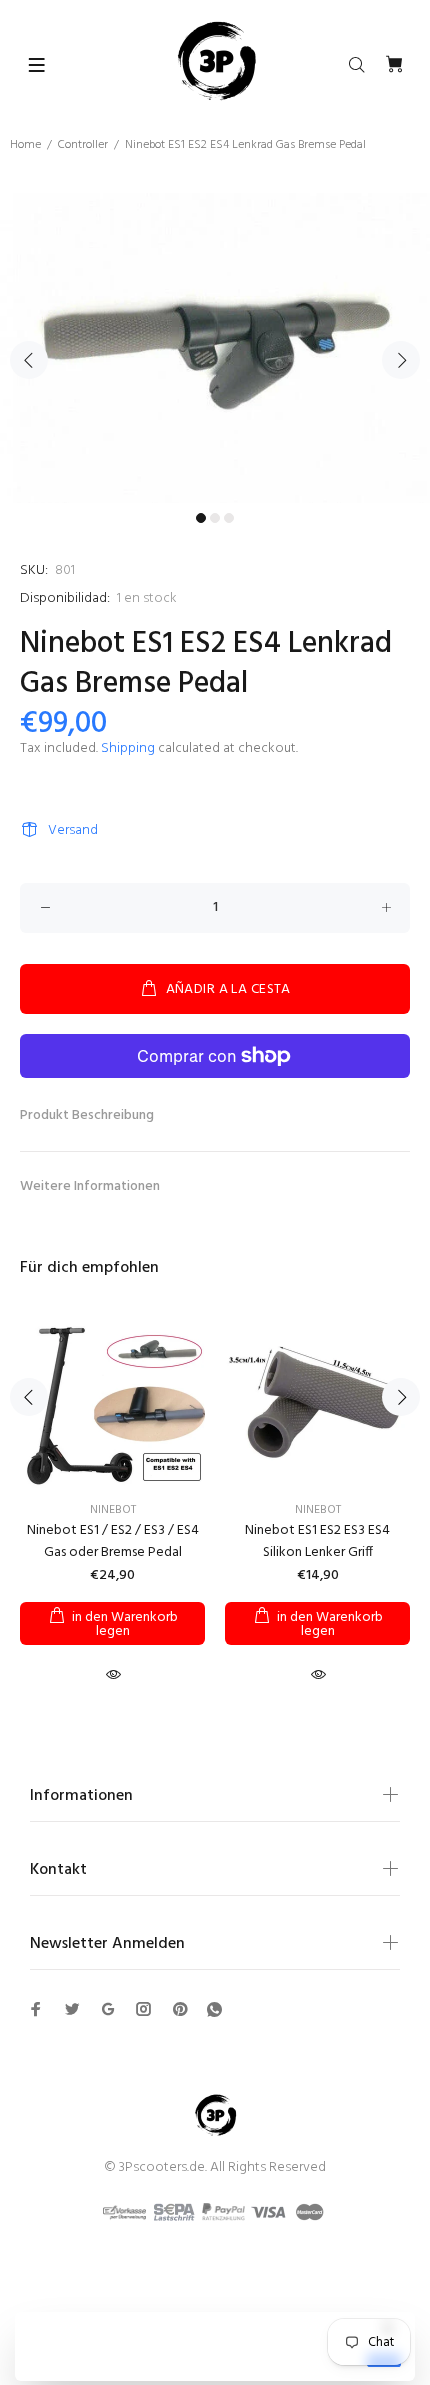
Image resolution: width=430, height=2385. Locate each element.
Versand (73, 830)
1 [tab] (201, 518)
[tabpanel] (215, 348)
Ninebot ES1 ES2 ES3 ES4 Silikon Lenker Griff (317, 1541)
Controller (83, 145)
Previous (29, 360)
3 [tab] (229, 518)
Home (25, 145)
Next (401, 360)
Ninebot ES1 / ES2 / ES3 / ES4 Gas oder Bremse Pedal (113, 1541)
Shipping (128, 748)
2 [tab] (215, 518)
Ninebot (113, 1510)
